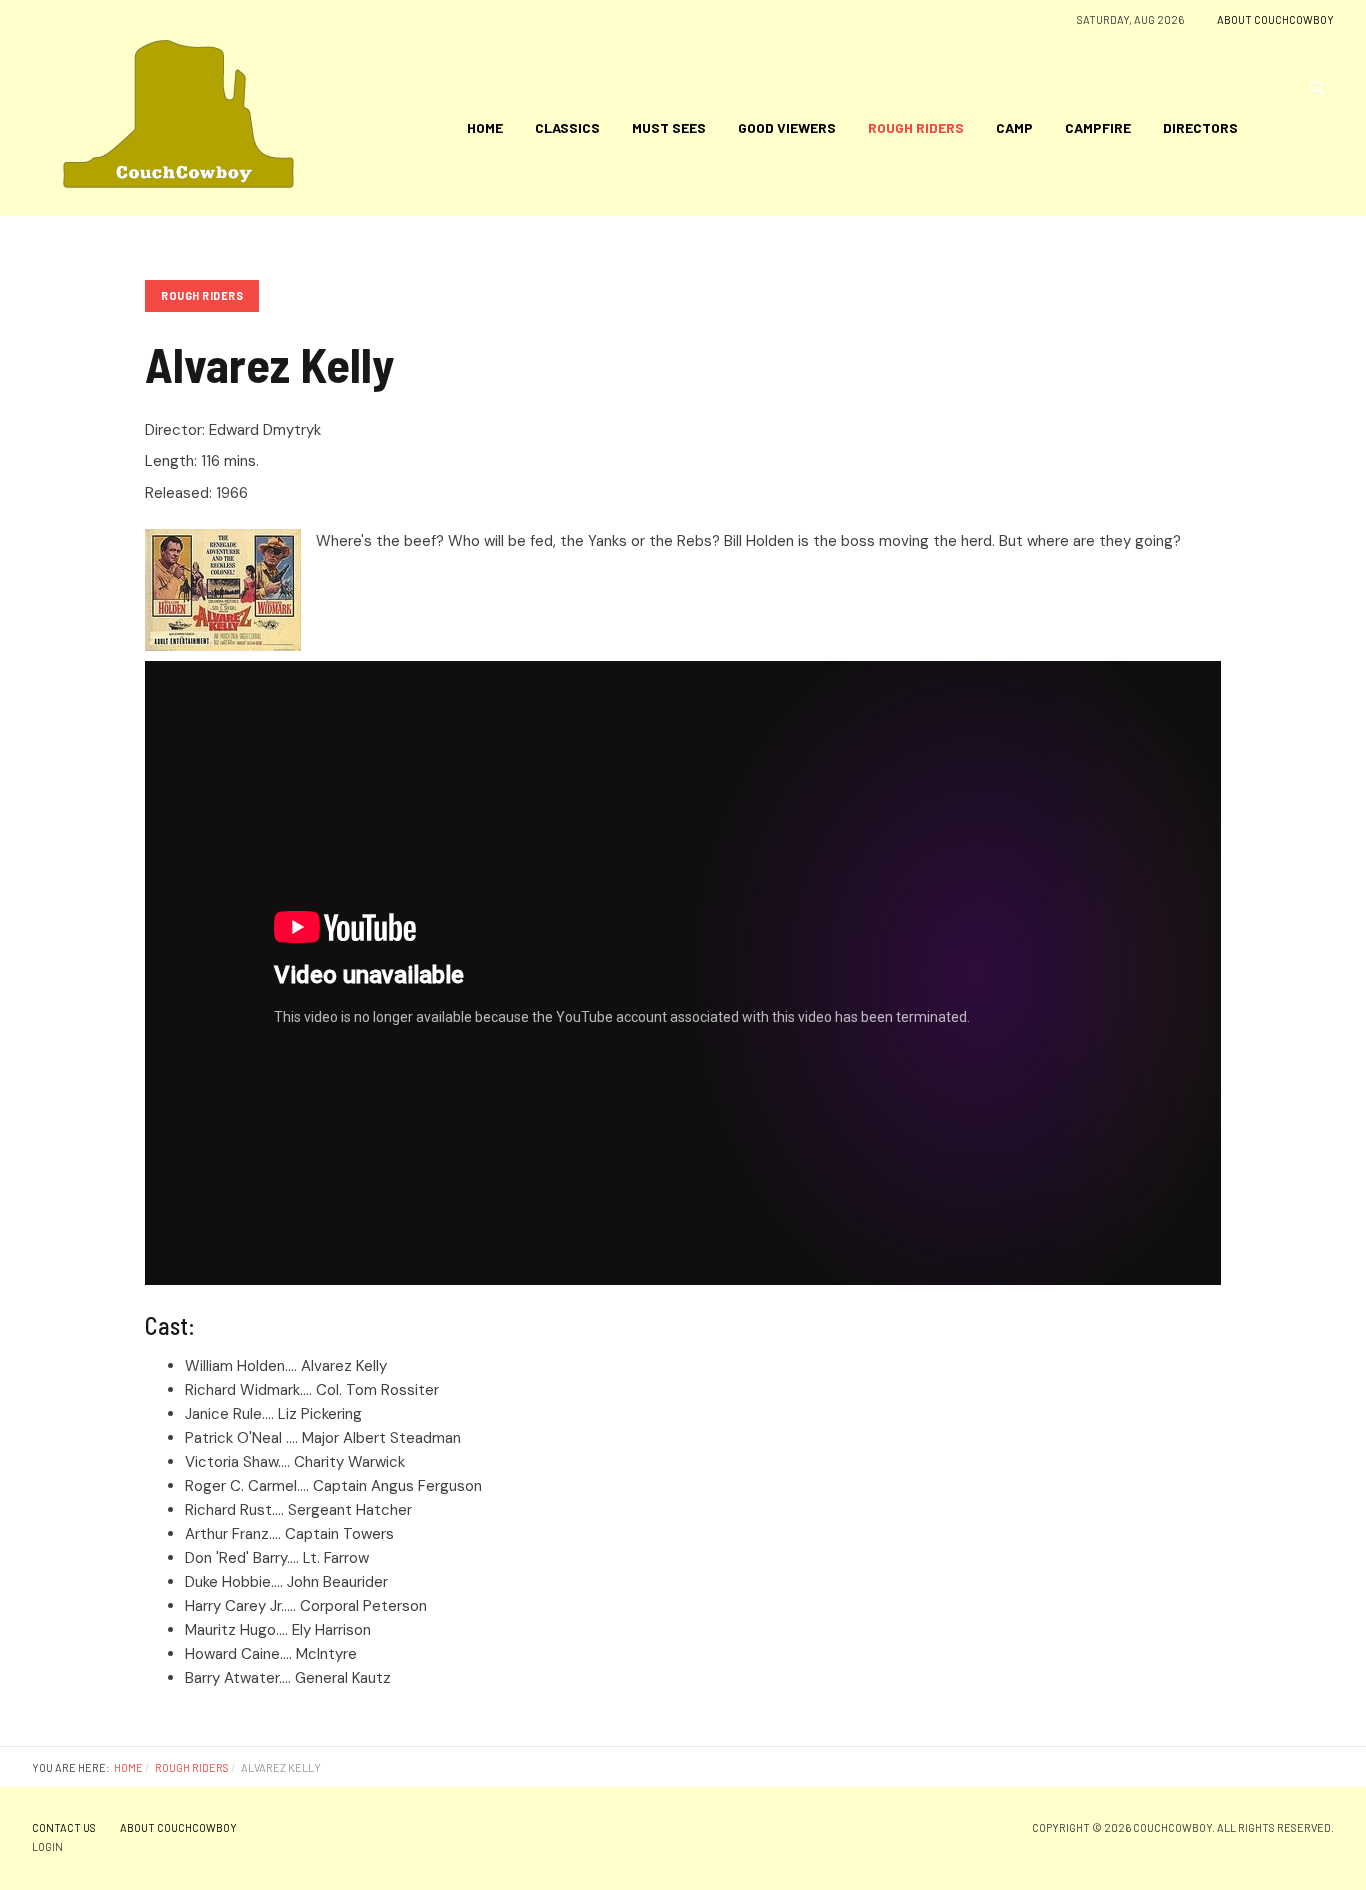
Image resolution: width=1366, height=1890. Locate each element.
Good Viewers (787, 127)
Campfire (1098, 127)
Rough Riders (916, 127)
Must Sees (669, 127)
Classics (567, 127)
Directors (1200, 127)
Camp (1014, 127)
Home (485, 127)
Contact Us (64, 1827)
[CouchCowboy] (183, 128)
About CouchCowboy (1275, 19)
